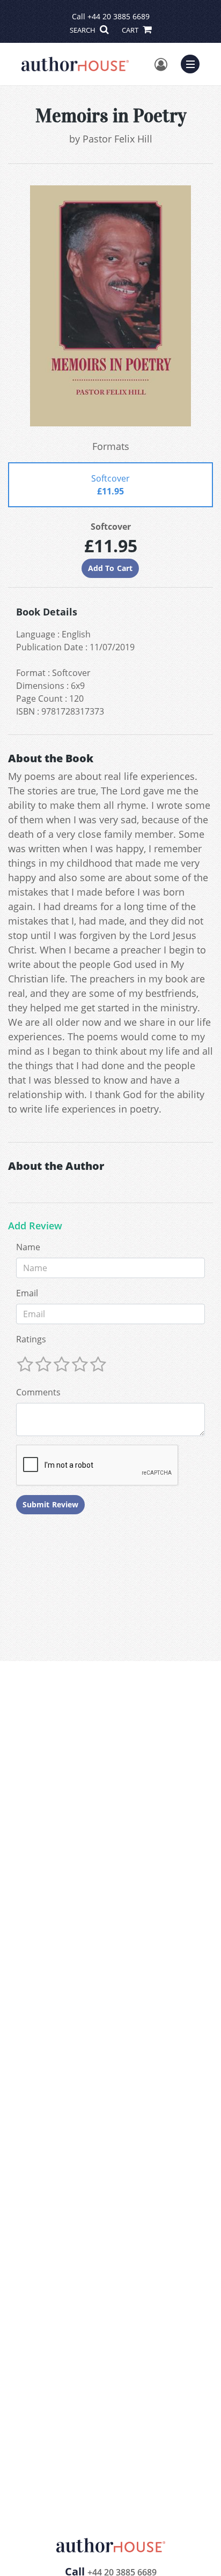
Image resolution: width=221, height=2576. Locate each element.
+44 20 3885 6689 (119, 16)
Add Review (35, 1226)
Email (27, 1293)
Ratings (31, 1339)
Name (28, 1247)
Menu (194, 63)
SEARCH (83, 30)
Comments (38, 1392)
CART (131, 30)
